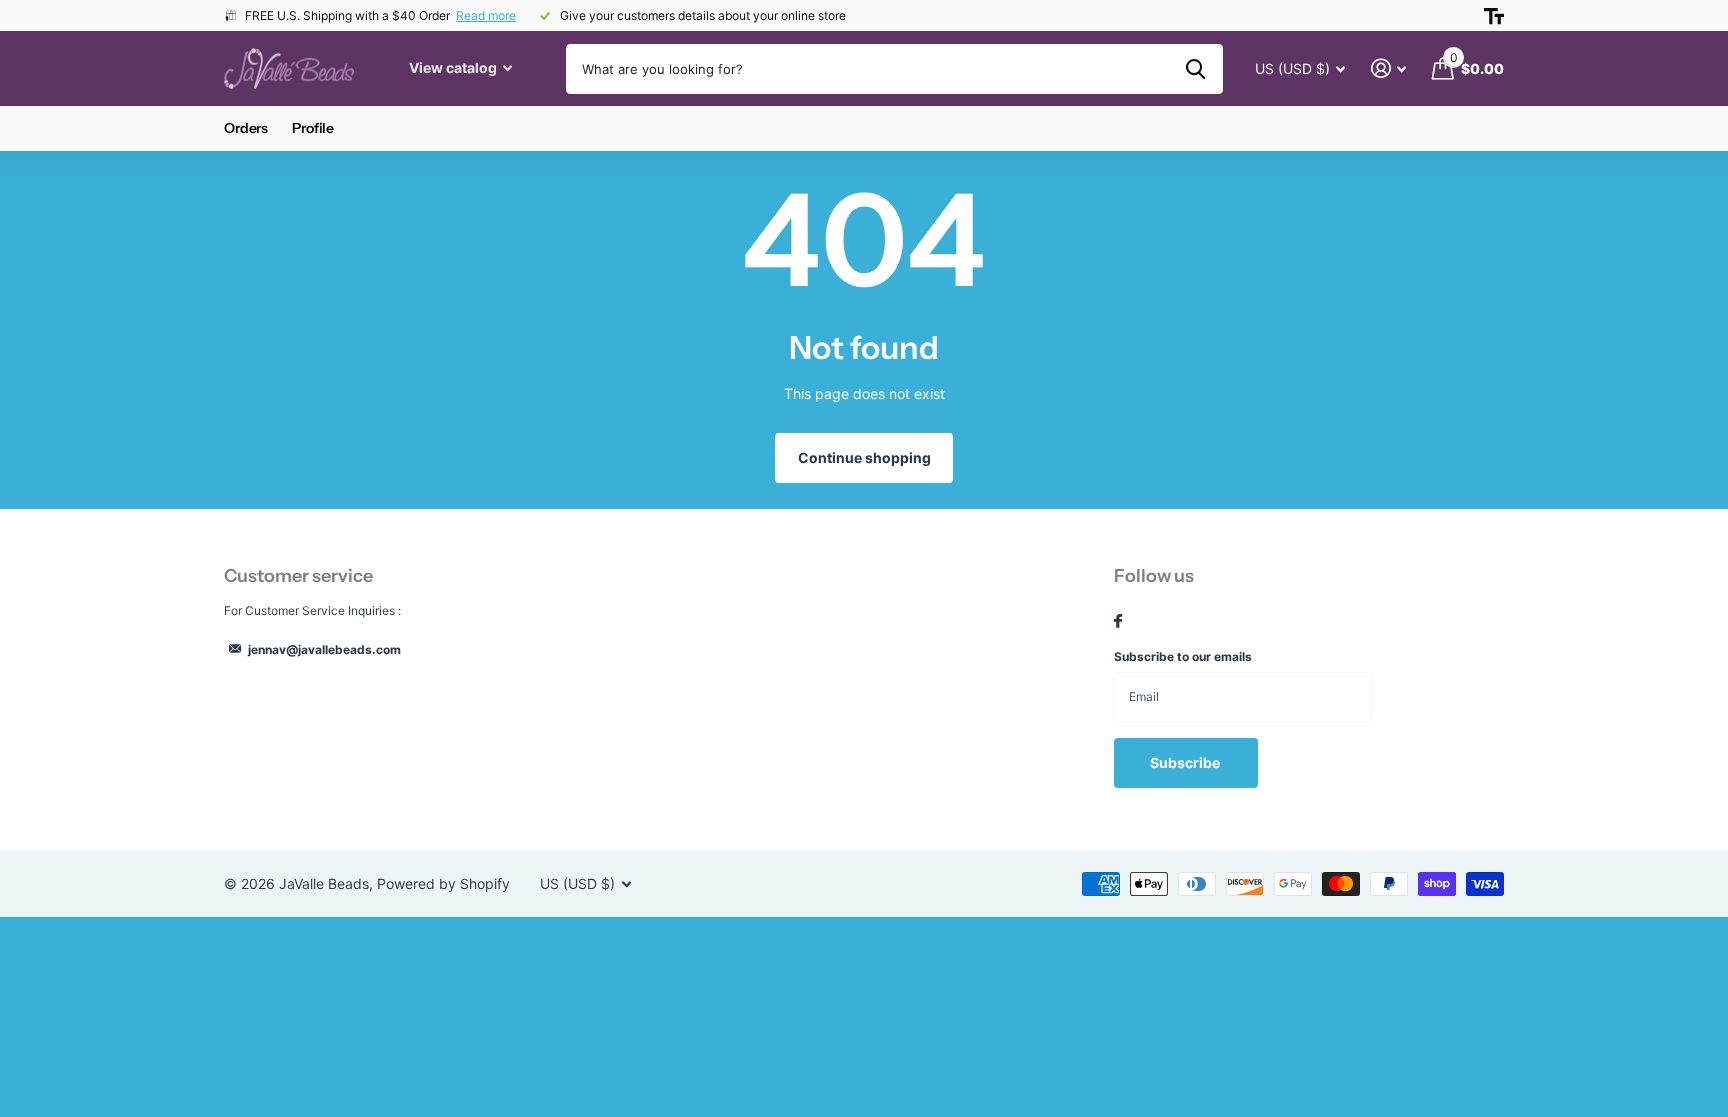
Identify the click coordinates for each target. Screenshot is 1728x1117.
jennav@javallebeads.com (324, 649)
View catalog (454, 67)
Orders (246, 128)
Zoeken (1195, 69)
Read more (486, 15)
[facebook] (1118, 622)
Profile (313, 128)
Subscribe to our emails (1183, 656)
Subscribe (1186, 762)
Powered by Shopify (443, 883)
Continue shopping (864, 457)
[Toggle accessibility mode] (1494, 16)
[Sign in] (1388, 68)
